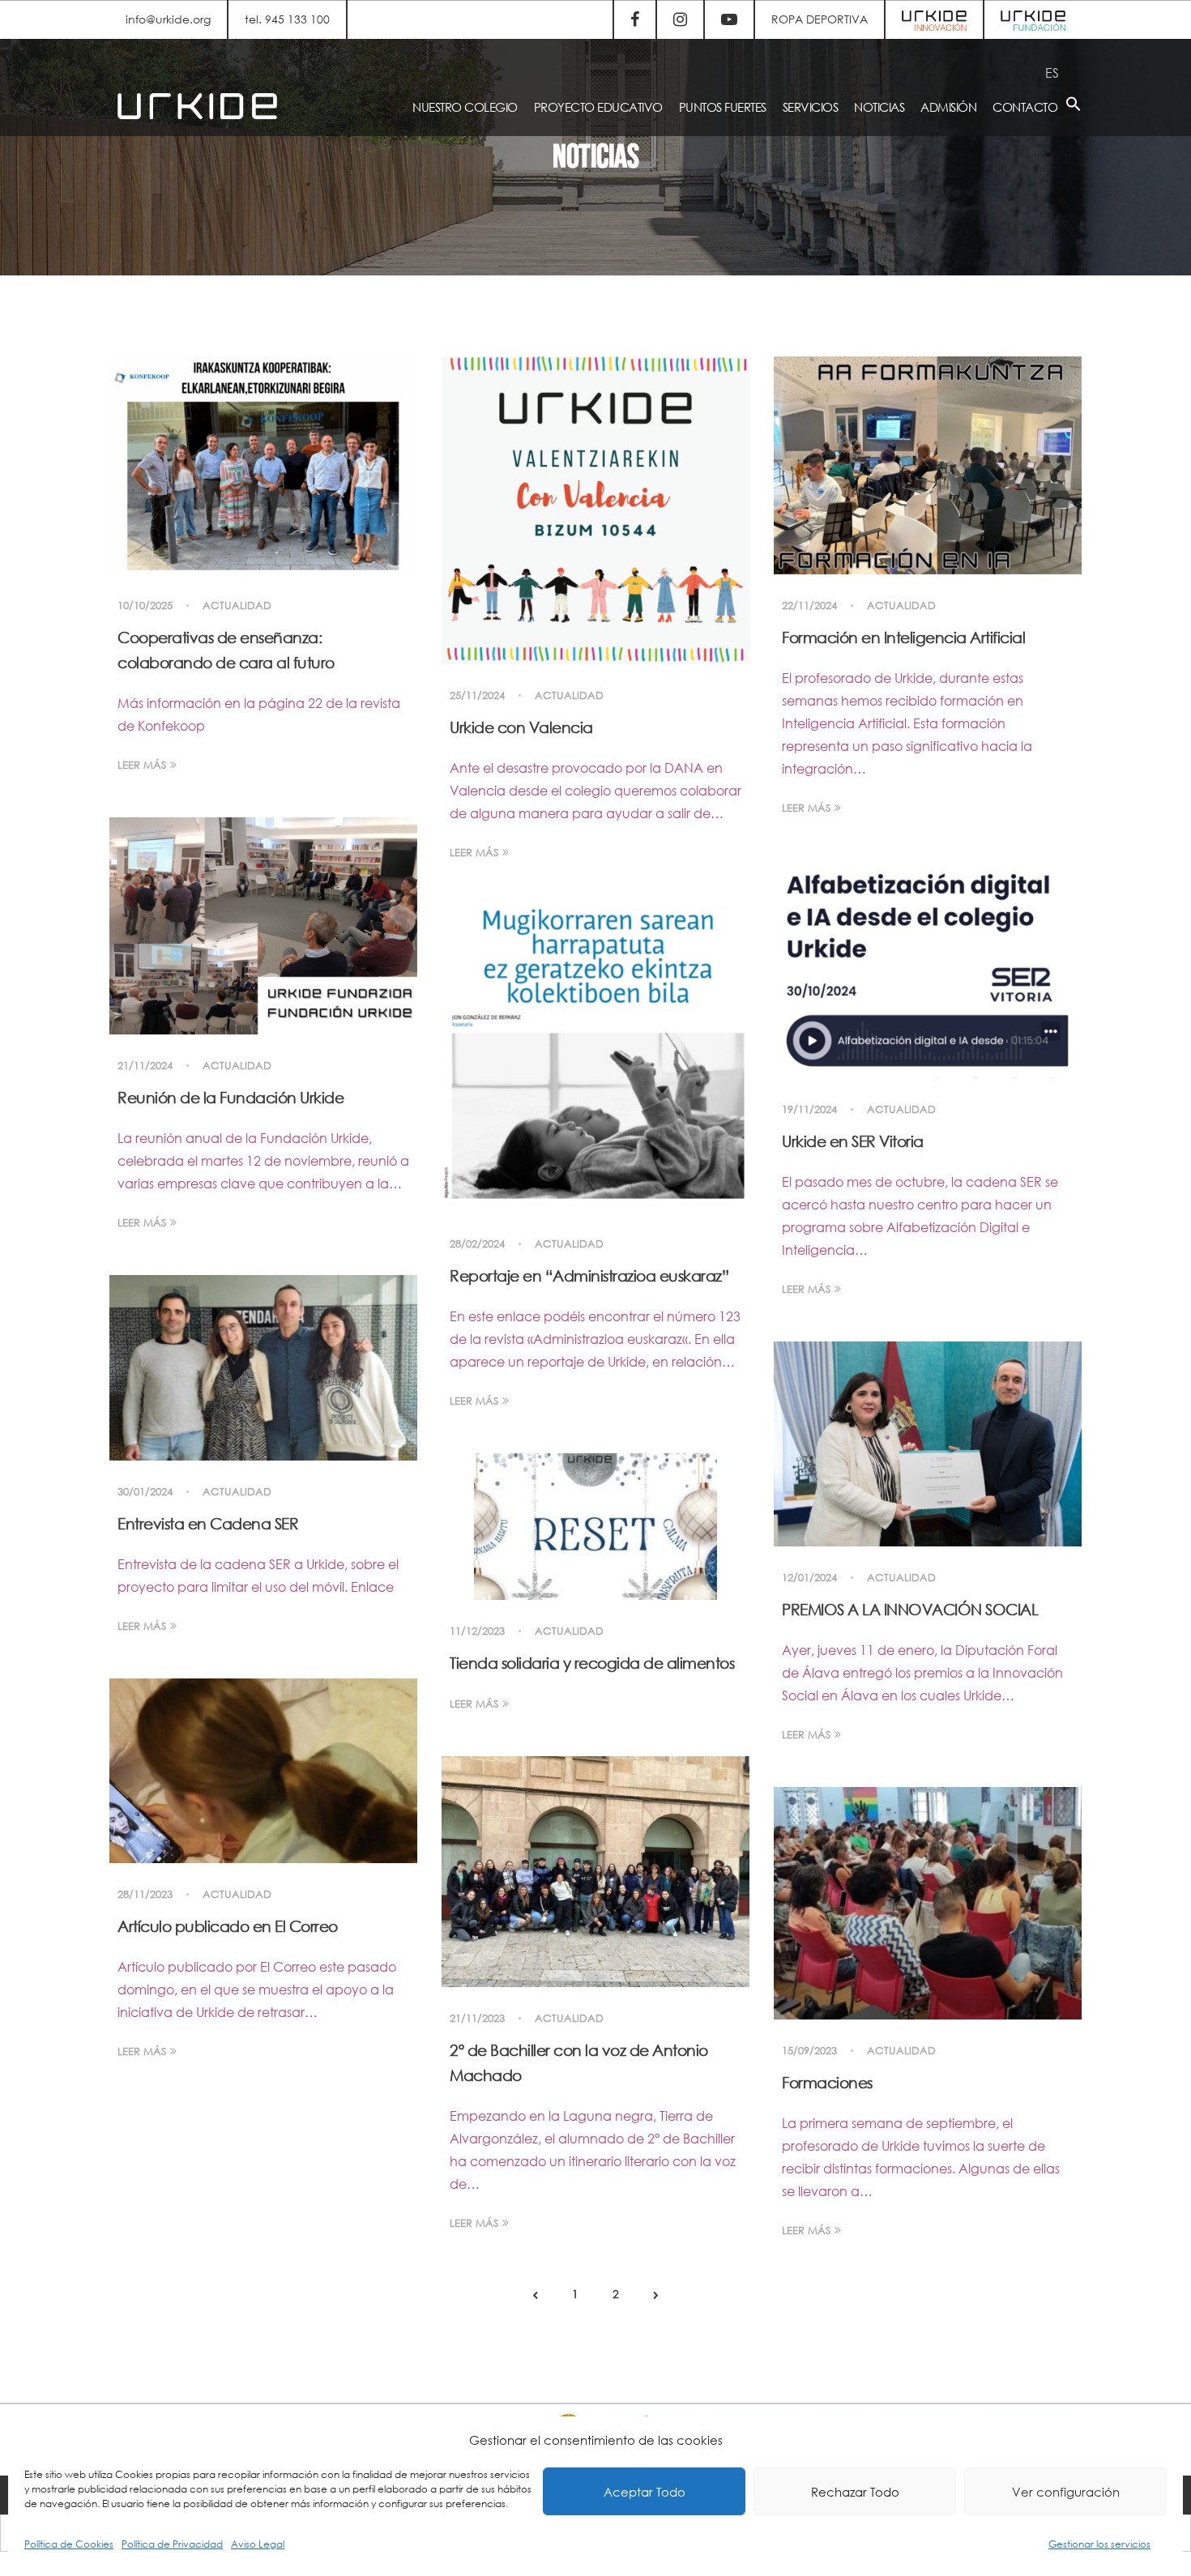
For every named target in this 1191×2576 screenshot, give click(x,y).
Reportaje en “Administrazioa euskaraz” (589, 1275)
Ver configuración (1066, 2492)
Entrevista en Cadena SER (208, 1523)
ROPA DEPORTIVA (820, 19)
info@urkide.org (168, 19)
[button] (1074, 107)
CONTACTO (1025, 107)
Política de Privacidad (172, 2544)
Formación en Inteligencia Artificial (903, 637)
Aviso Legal (258, 2544)
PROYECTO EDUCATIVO (598, 107)
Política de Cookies (69, 2544)
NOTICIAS (879, 107)
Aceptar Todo (645, 2492)
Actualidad (237, 606)
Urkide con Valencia (521, 727)
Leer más (142, 765)
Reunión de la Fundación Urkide (231, 1097)
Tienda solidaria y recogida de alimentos (592, 1663)
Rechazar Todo (855, 2492)
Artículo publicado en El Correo (228, 1926)
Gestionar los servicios (1099, 2544)
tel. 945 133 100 (287, 19)
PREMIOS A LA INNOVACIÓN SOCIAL (910, 1609)
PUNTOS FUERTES (723, 107)
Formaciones (827, 2082)
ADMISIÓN (948, 107)
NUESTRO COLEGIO (465, 107)
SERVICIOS (811, 107)
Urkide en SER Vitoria (853, 1141)
